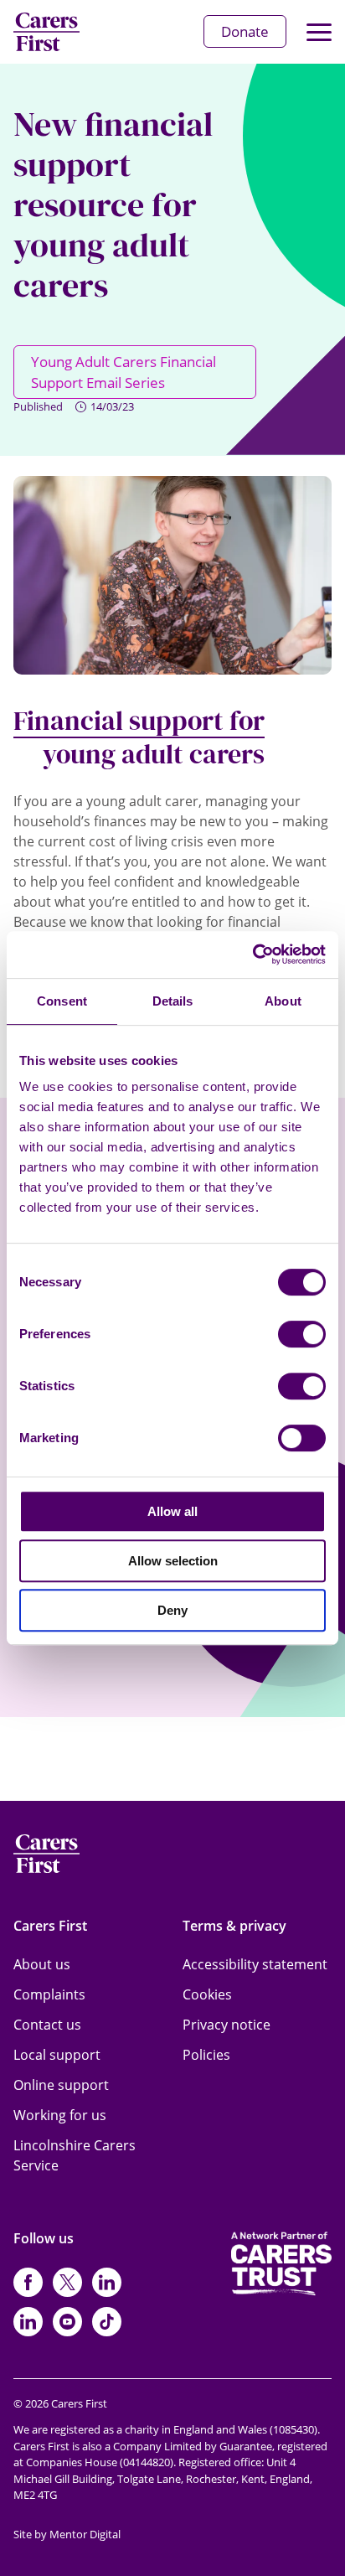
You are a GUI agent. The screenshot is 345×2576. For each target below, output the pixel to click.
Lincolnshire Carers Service (75, 2155)
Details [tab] (173, 1001)
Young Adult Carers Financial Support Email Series (124, 372)
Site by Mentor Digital (67, 2534)
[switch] (302, 1334)
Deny (172, 1610)
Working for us (60, 2115)
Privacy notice (227, 2025)
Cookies (207, 1994)
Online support (61, 2085)
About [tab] (283, 1001)
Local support (57, 2055)
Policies (206, 2055)
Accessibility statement (255, 1964)
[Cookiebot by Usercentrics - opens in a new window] (252, 954)
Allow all (172, 1511)
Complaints (49, 1994)
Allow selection (173, 1561)
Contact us (47, 2025)
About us (42, 1964)
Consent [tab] (62, 1001)
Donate (245, 31)
